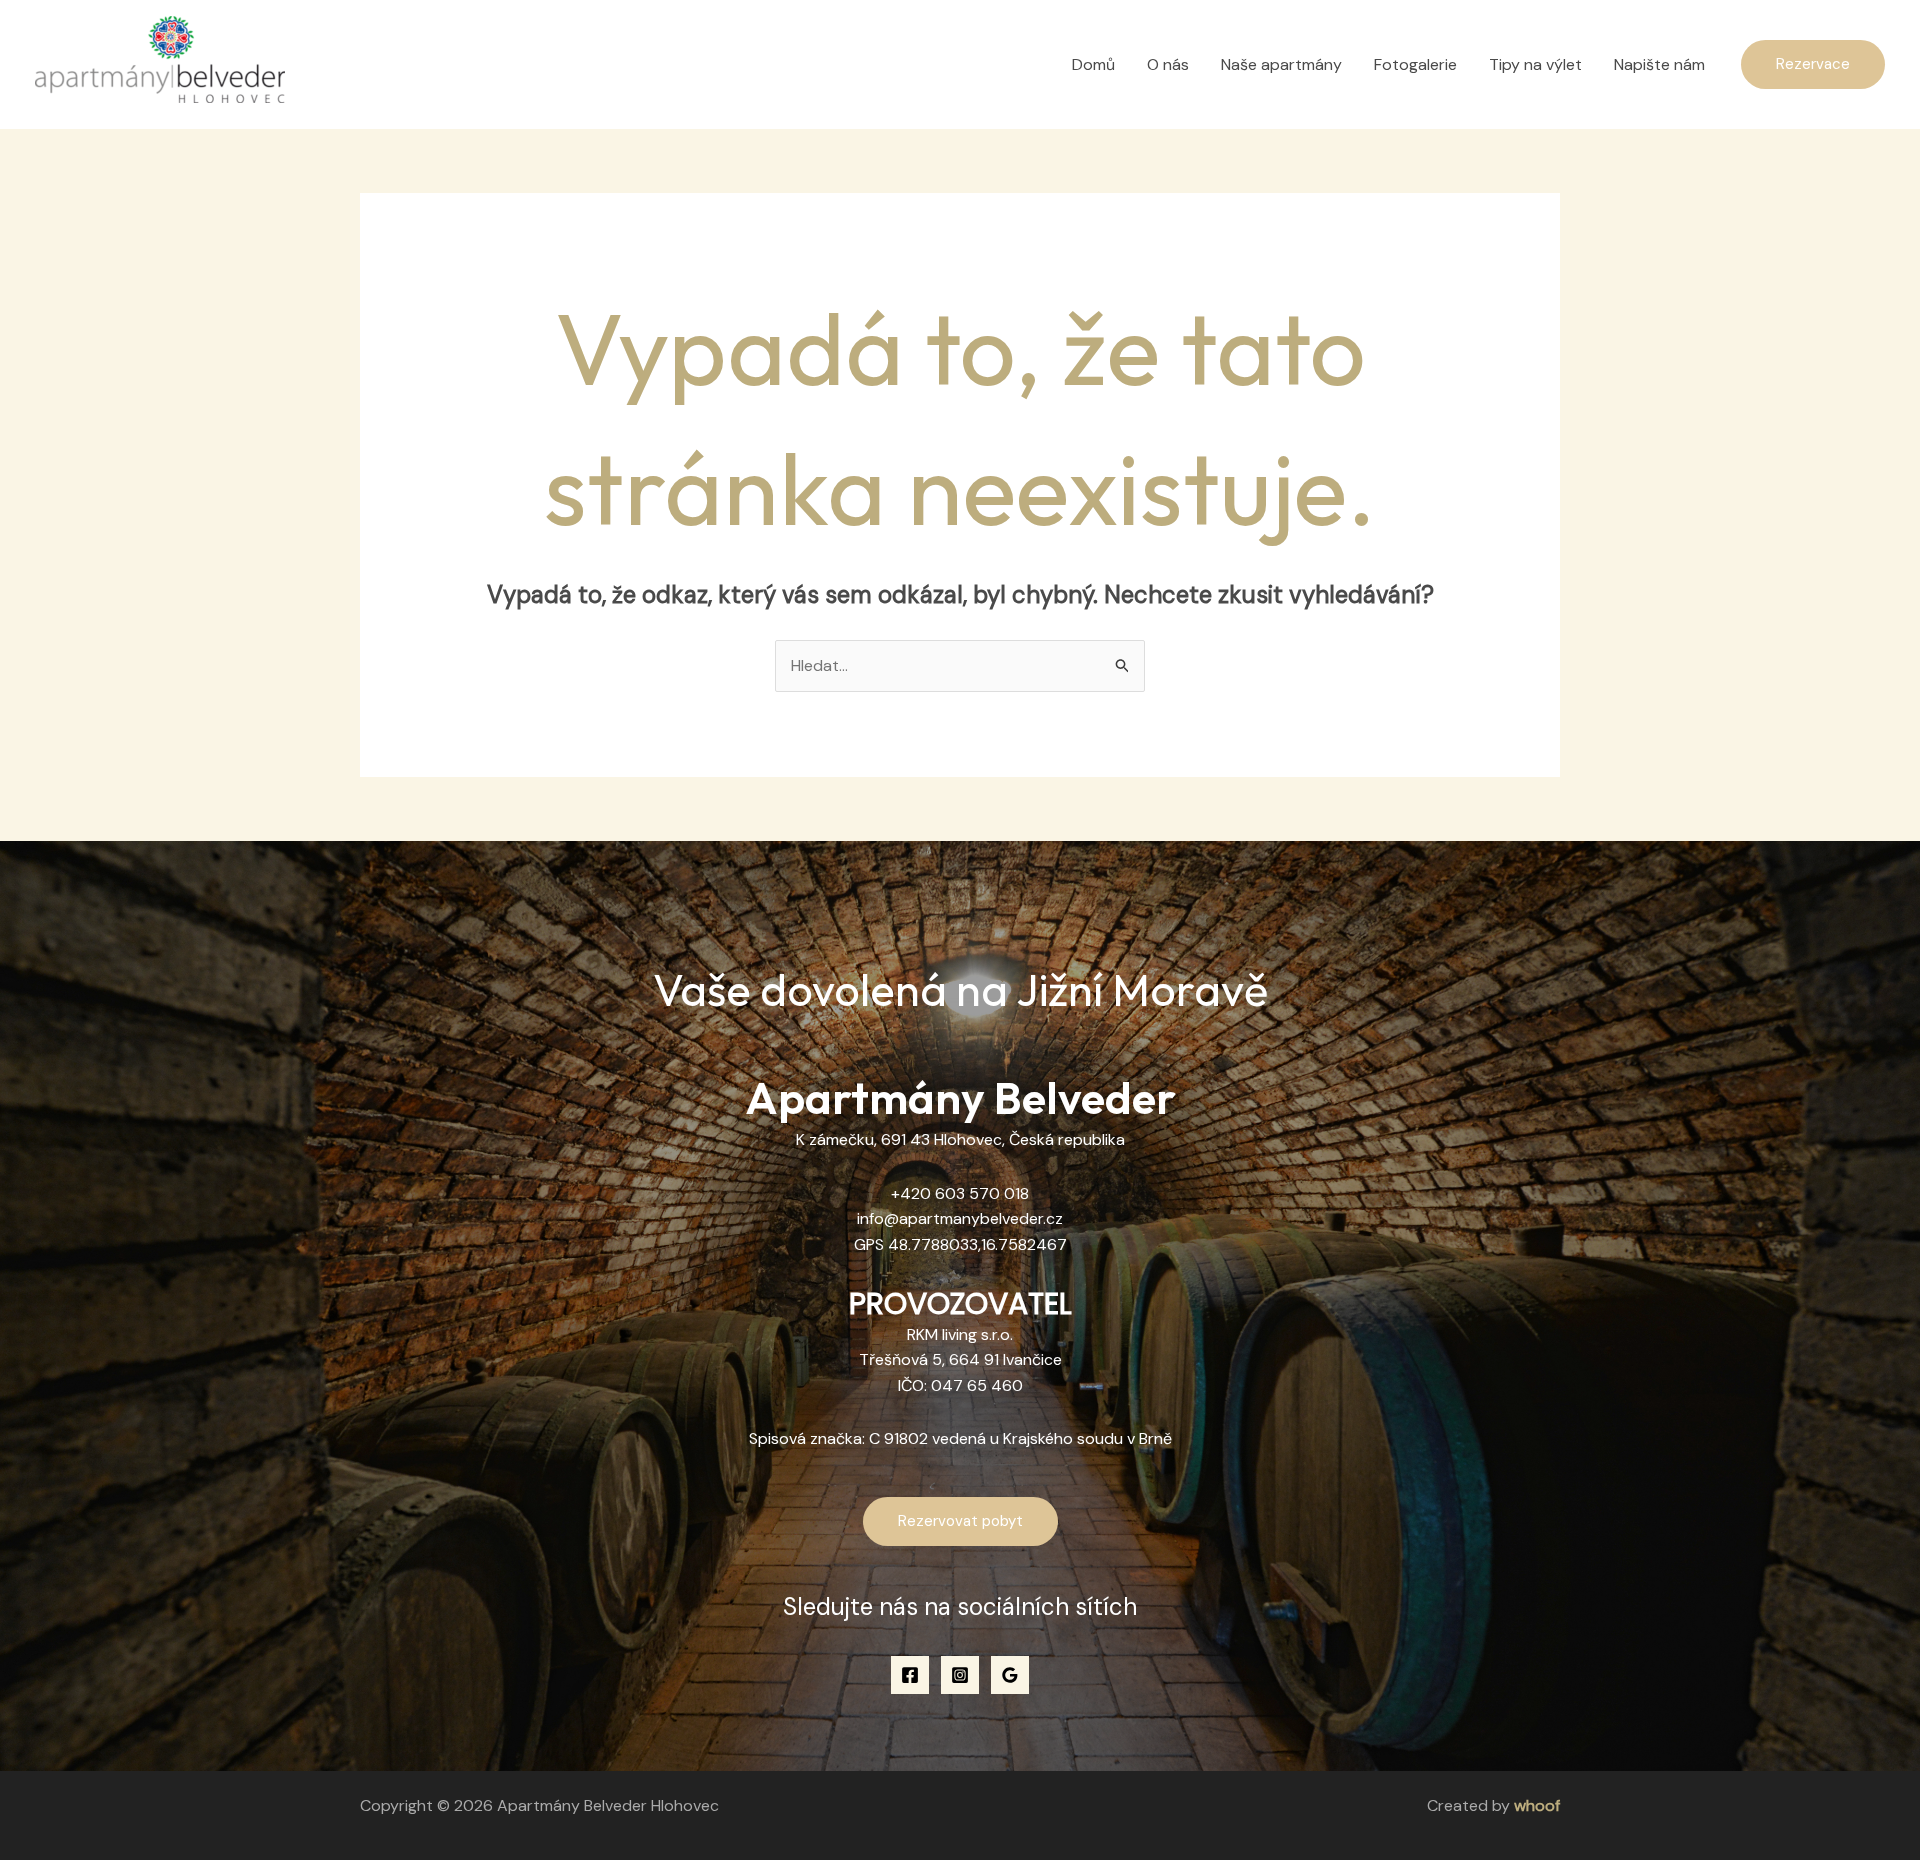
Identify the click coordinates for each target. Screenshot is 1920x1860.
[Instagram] (960, 1675)
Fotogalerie (1415, 64)
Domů (1093, 64)
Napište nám (1659, 64)
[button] (1813, 64)
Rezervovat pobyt (960, 1521)
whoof (1537, 1805)
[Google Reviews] (1010, 1675)
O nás (1168, 64)
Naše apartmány (1281, 64)
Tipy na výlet (1535, 64)
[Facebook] (910, 1675)
